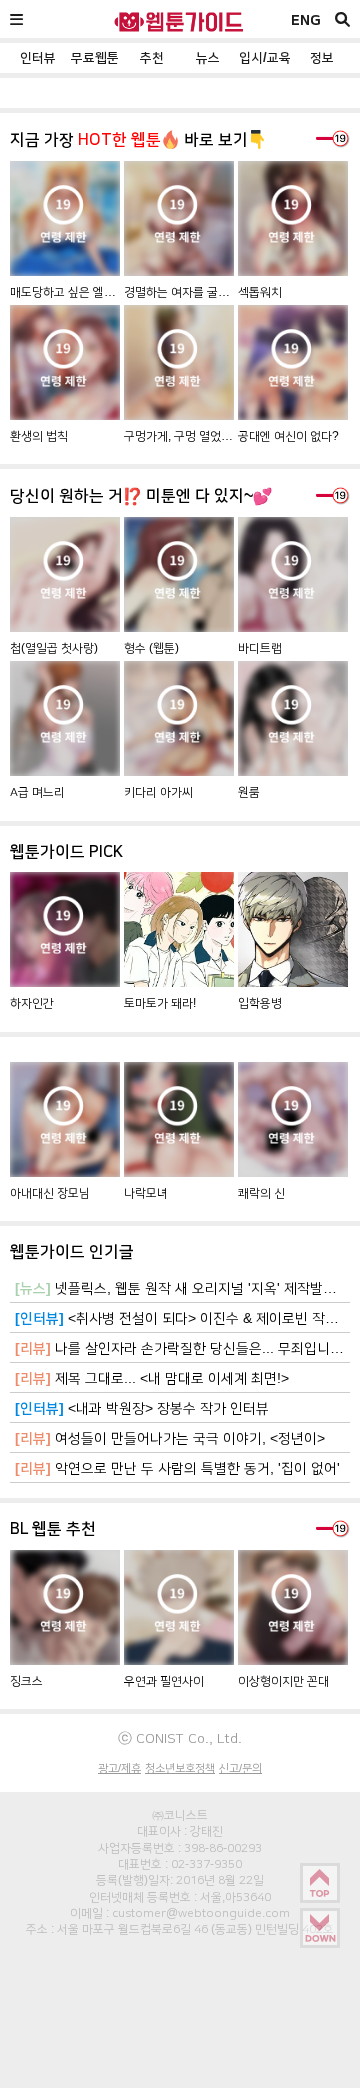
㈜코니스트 (180, 1815)
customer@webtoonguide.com (201, 1913)
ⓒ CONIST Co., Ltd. (180, 1738)
